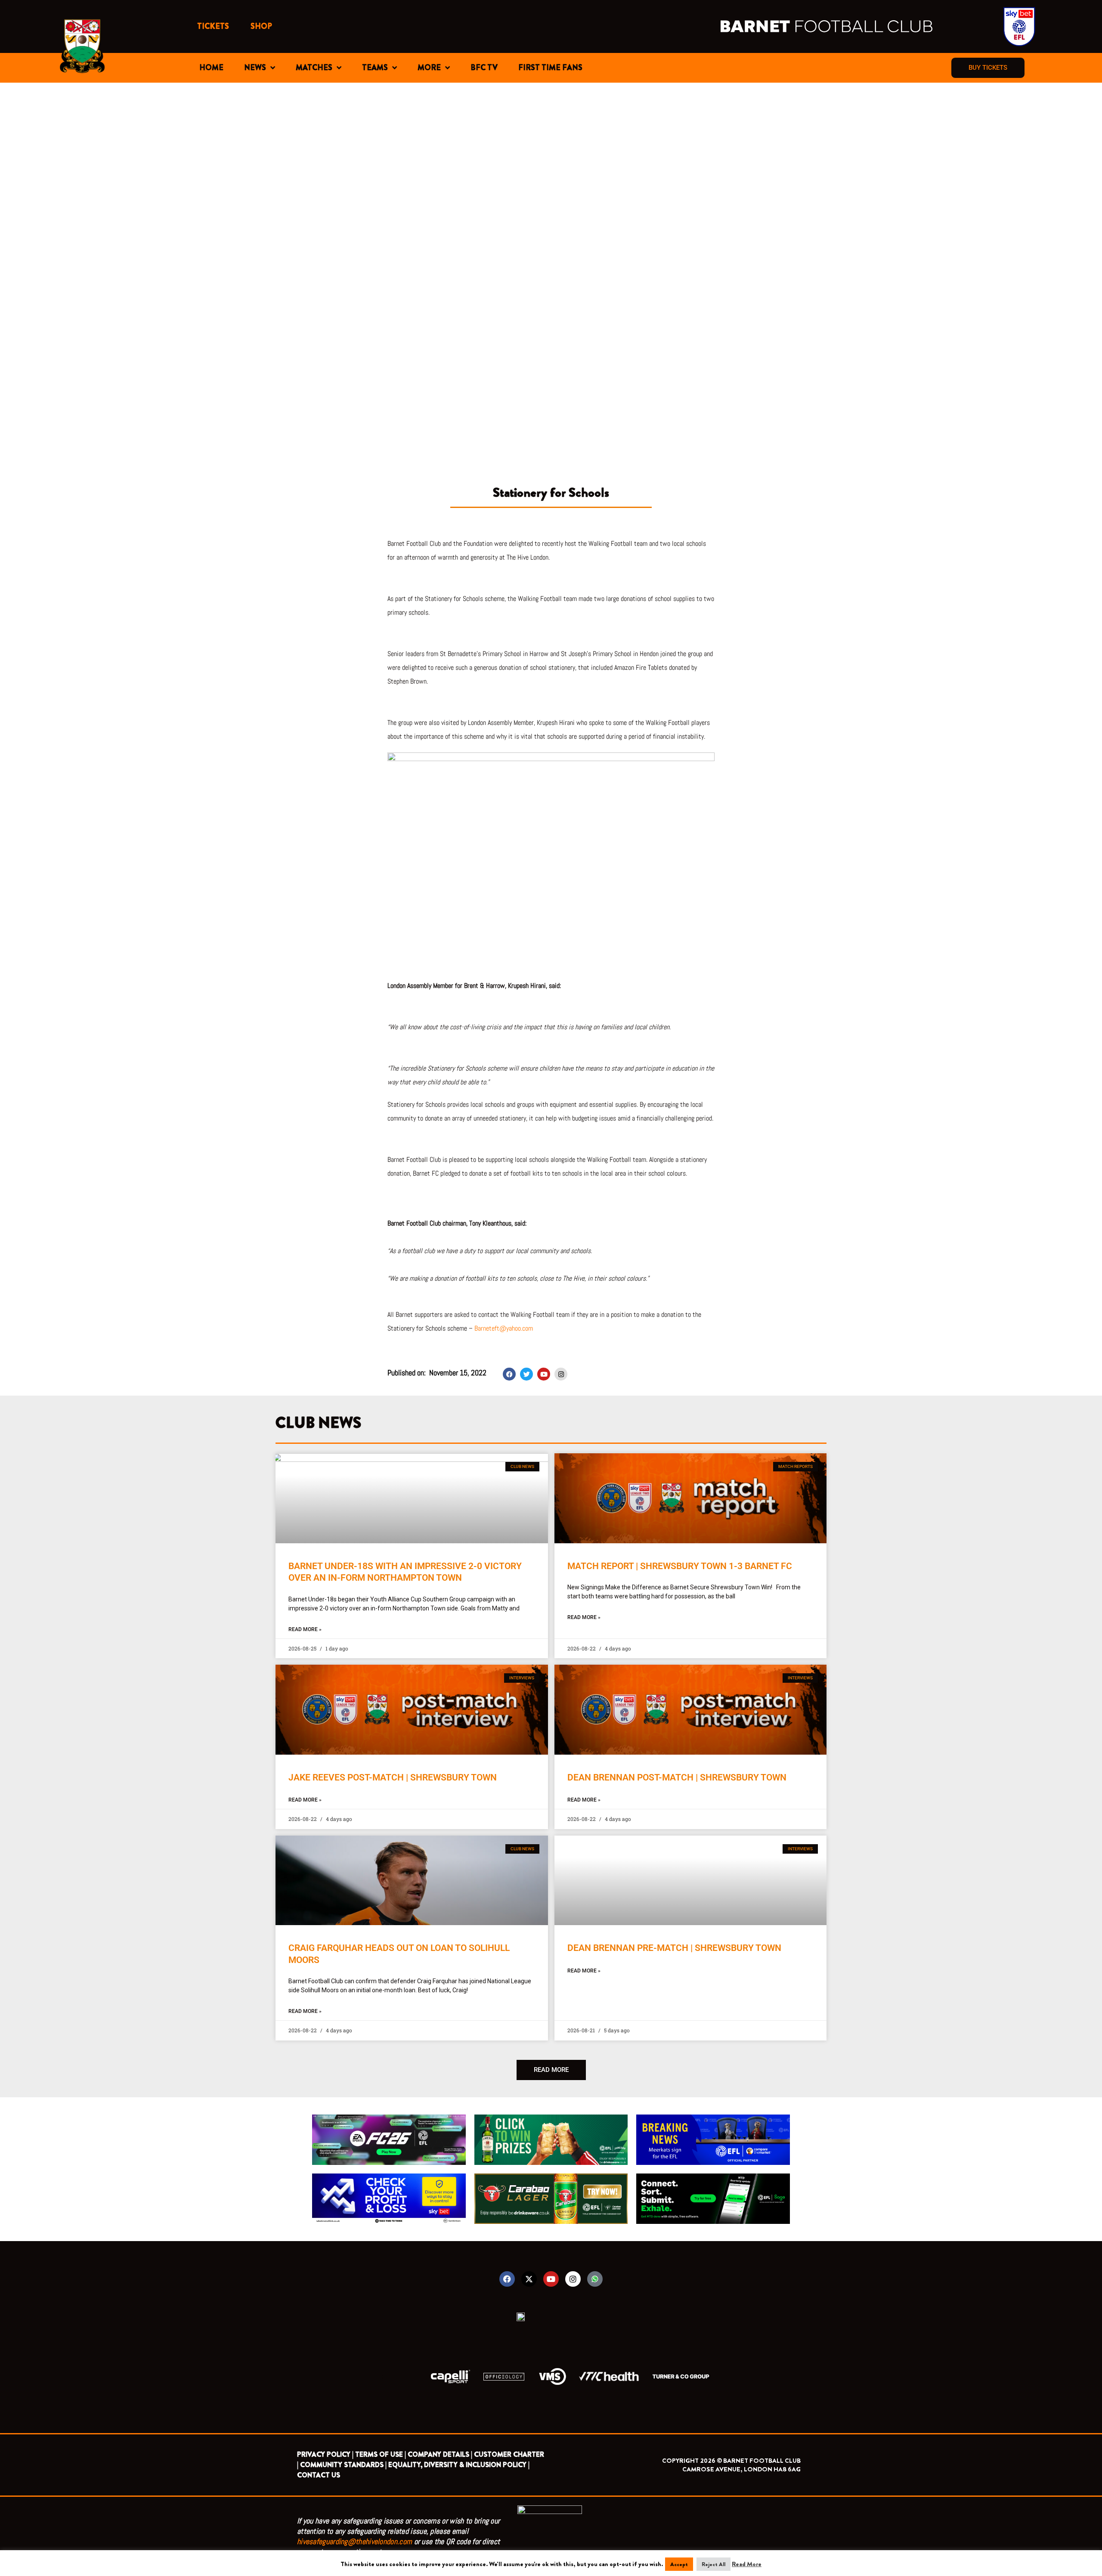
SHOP (261, 26)
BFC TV (484, 68)
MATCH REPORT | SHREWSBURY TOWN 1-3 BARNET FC (680, 1566)
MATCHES (314, 68)
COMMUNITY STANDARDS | (343, 2465)
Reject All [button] (714, 2564)
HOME (211, 68)
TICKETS (213, 26)
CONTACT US (319, 2475)
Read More (747, 2564)
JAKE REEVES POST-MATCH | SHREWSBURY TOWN (393, 1777)
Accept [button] (679, 2564)
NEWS (255, 68)
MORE (429, 68)
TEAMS (375, 68)
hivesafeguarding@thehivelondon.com (354, 2541)
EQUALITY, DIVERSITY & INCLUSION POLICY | (459, 2465)
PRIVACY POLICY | (325, 2454)
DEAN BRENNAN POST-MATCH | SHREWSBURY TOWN (677, 1777)
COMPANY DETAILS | (440, 2454)
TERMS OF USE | (381, 2454)
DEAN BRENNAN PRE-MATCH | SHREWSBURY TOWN (674, 1948)
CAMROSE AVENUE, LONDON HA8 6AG (741, 2469)
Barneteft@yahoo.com (504, 1328)
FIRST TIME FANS (550, 68)
